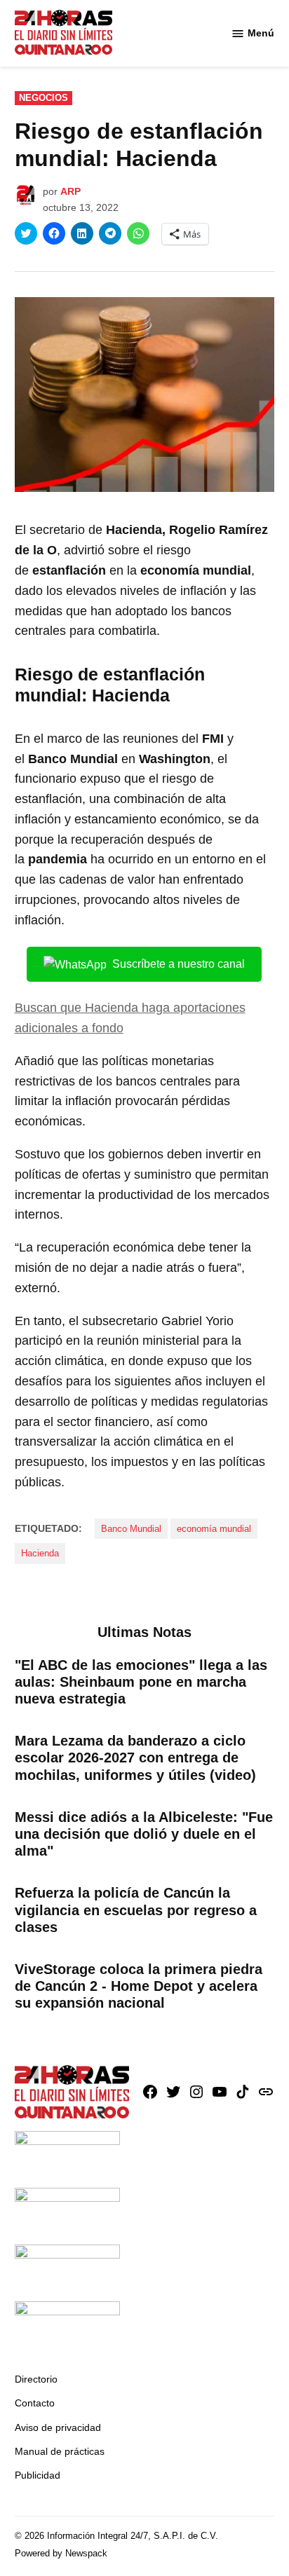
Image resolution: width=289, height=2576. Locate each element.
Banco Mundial (131, 1529)
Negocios (43, 98)
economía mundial (214, 1529)
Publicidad (38, 2475)
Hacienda (40, 1554)
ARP (70, 191)
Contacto (35, 2403)
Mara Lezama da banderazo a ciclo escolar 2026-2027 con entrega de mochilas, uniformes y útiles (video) (135, 1758)
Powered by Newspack (61, 2554)
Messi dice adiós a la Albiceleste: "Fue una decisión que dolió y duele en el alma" (144, 1834)
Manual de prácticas (60, 2451)
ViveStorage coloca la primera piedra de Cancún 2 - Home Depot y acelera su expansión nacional (139, 1986)
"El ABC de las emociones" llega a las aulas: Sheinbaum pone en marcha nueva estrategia (141, 1682)
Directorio (36, 2379)
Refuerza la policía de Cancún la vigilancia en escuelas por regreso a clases (136, 1910)
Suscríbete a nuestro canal (179, 964)
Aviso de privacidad (58, 2427)
